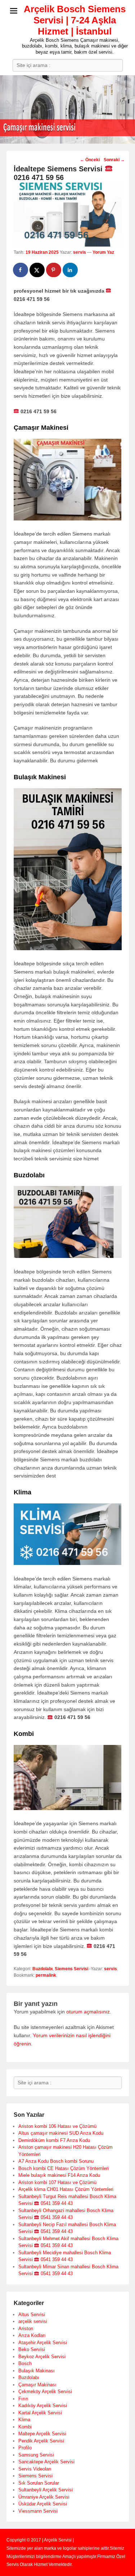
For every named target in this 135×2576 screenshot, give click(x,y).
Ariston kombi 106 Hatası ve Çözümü (57, 2126)
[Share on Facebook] (21, 270)
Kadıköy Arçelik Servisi (43, 2406)
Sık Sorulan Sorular (39, 2483)
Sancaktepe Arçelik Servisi (46, 2462)
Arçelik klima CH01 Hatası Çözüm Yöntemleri (66, 2189)
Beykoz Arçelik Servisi (42, 2357)
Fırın (23, 2399)
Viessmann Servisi (38, 2511)
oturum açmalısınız (88, 2012)
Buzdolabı (42, 1969)
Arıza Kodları (32, 2335)
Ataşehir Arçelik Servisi (43, 2343)
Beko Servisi (32, 2349)
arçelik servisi (33, 2321)
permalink (46, 1975)
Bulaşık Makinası (37, 2371)
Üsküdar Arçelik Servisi (43, 2504)
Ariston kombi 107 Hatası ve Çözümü (57, 2182)
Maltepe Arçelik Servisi (42, 2434)
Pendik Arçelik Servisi (41, 2441)
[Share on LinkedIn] (71, 270)
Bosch (25, 2363)
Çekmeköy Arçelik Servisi (45, 2392)
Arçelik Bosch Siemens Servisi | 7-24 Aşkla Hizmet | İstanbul (75, 20)
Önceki (90, 160)
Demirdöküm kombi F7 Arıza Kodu (54, 2140)
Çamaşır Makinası (37, 2385)
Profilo (25, 2448)
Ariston (26, 2329)
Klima (24, 2420)
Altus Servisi (32, 2315)
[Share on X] (37, 270)
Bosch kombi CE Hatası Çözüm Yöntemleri (64, 2168)
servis (80, 252)
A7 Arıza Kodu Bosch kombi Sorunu (56, 2161)
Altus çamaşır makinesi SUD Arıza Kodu (61, 2133)
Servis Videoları (35, 2469)
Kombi (25, 2427)
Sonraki (114, 160)
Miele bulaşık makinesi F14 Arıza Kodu (59, 2175)
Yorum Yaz (103, 252)
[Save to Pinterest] (54, 270)
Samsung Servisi (36, 2455)
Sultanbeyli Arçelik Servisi (46, 2490)
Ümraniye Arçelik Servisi (44, 2497)
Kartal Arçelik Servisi (40, 2413)
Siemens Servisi (71, 1969)
